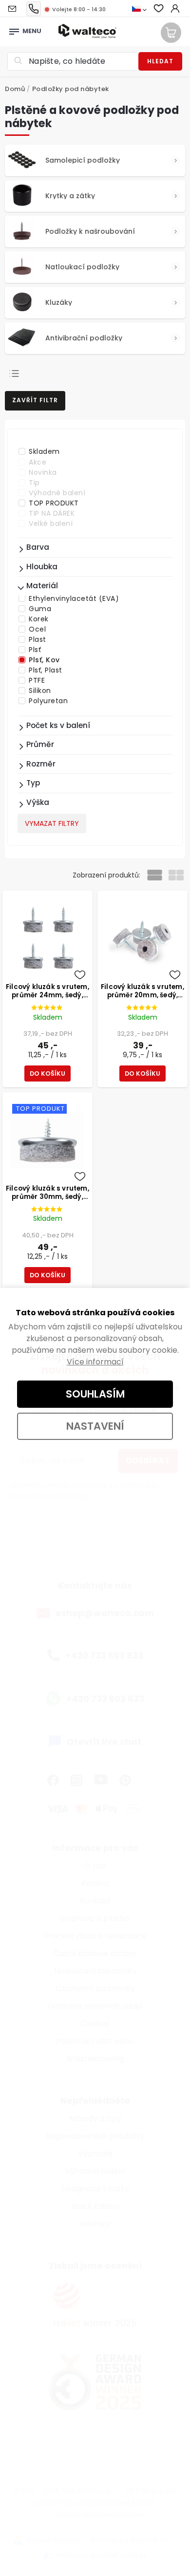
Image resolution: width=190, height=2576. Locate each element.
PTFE (37, 680)
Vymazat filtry (52, 823)
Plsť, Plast (46, 670)
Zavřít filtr (35, 400)
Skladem (44, 451)
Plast (38, 639)
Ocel (37, 629)
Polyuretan (48, 701)
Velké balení (51, 523)
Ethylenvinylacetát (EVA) (74, 598)
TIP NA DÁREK (52, 513)
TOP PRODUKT (54, 503)
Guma (40, 609)
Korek (39, 619)
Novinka (43, 472)
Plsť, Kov (44, 660)
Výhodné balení (57, 493)
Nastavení (95, 1426)
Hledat (160, 61)
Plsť (35, 650)
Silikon (40, 691)
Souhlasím (95, 1394)
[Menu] (14, 29)
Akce (38, 462)
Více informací (95, 1362)
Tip (34, 483)
